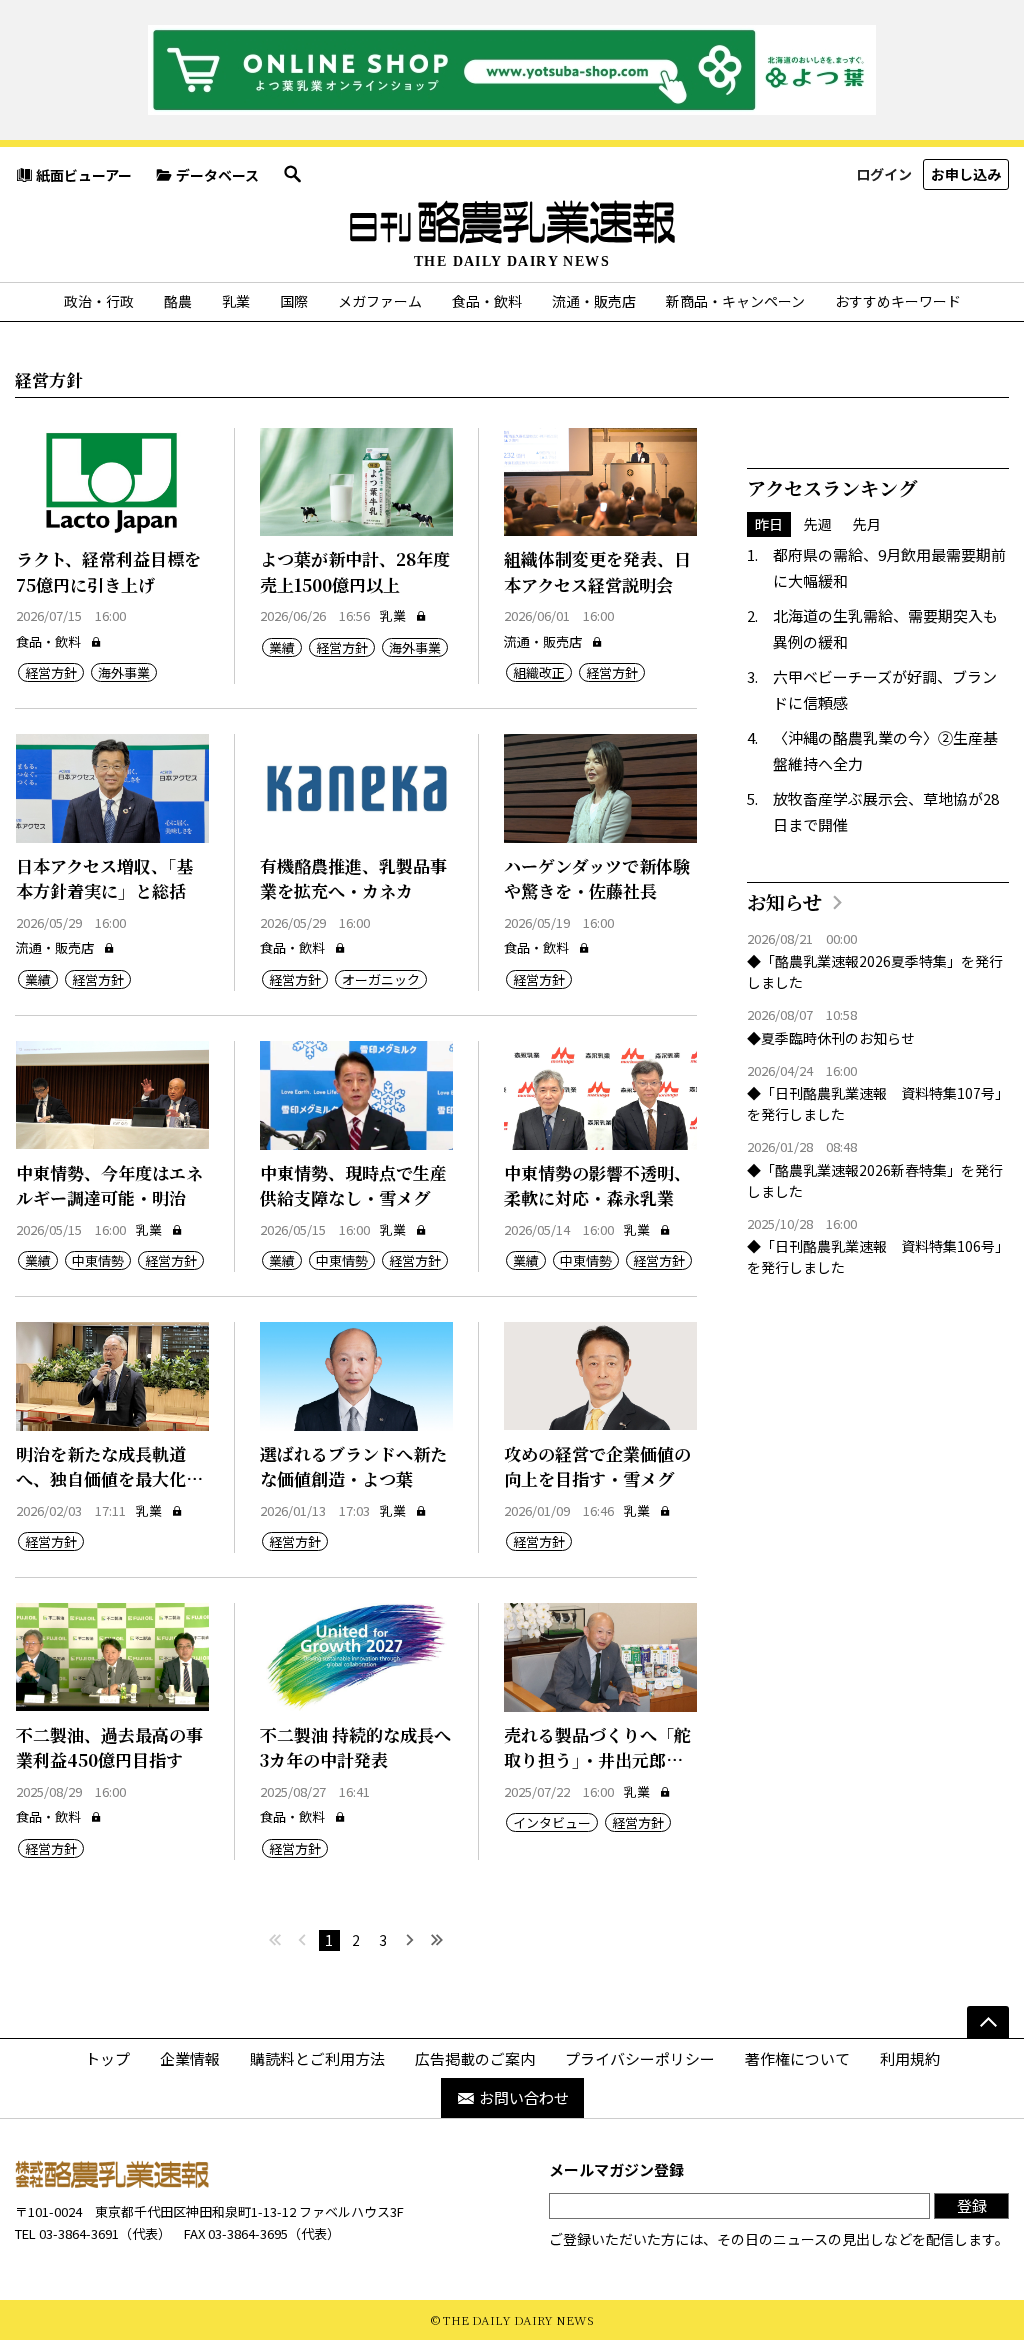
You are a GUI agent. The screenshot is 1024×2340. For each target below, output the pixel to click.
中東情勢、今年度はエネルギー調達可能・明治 (109, 1185)
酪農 (178, 301)
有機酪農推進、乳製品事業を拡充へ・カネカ (353, 878)
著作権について (797, 2058)
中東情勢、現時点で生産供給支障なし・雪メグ (353, 1185)
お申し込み (966, 174)
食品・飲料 (487, 301)
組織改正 (539, 672)
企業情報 (190, 2058)
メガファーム (380, 301)
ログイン (884, 174)
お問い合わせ (524, 2097)
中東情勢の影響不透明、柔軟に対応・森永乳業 (597, 1185)
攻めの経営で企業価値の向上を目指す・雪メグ (597, 1466)
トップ (107, 2058)
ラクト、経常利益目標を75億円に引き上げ (108, 571)
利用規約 (910, 2058)
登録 (972, 2205)
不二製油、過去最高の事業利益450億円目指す (109, 1747)
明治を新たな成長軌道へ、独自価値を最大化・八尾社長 (109, 1479)
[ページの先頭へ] (988, 2022)
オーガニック (381, 979)
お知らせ (784, 901)
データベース (217, 175)
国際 (294, 301)
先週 (818, 524)
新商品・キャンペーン (735, 301)
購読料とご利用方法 (317, 2058)
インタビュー (552, 1822)
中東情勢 (98, 1260)
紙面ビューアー (84, 175)
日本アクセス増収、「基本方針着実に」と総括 (105, 878)
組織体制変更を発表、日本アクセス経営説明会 (597, 571)
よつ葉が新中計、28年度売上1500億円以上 (355, 571)
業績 (282, 647)
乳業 (236, 301)
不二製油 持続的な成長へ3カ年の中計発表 (355, 1747)
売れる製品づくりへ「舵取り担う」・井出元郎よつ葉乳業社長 (597, 1760)
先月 (867, 524)
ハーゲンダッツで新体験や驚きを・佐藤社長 (597, 878)
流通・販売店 (594, 301)
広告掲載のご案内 (475, 2058)
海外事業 (124, 672)
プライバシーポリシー (640, 2058)
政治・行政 (99, 301)
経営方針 (51, 672)
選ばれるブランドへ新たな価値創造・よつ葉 (353, 1466)
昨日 (769, 524)
